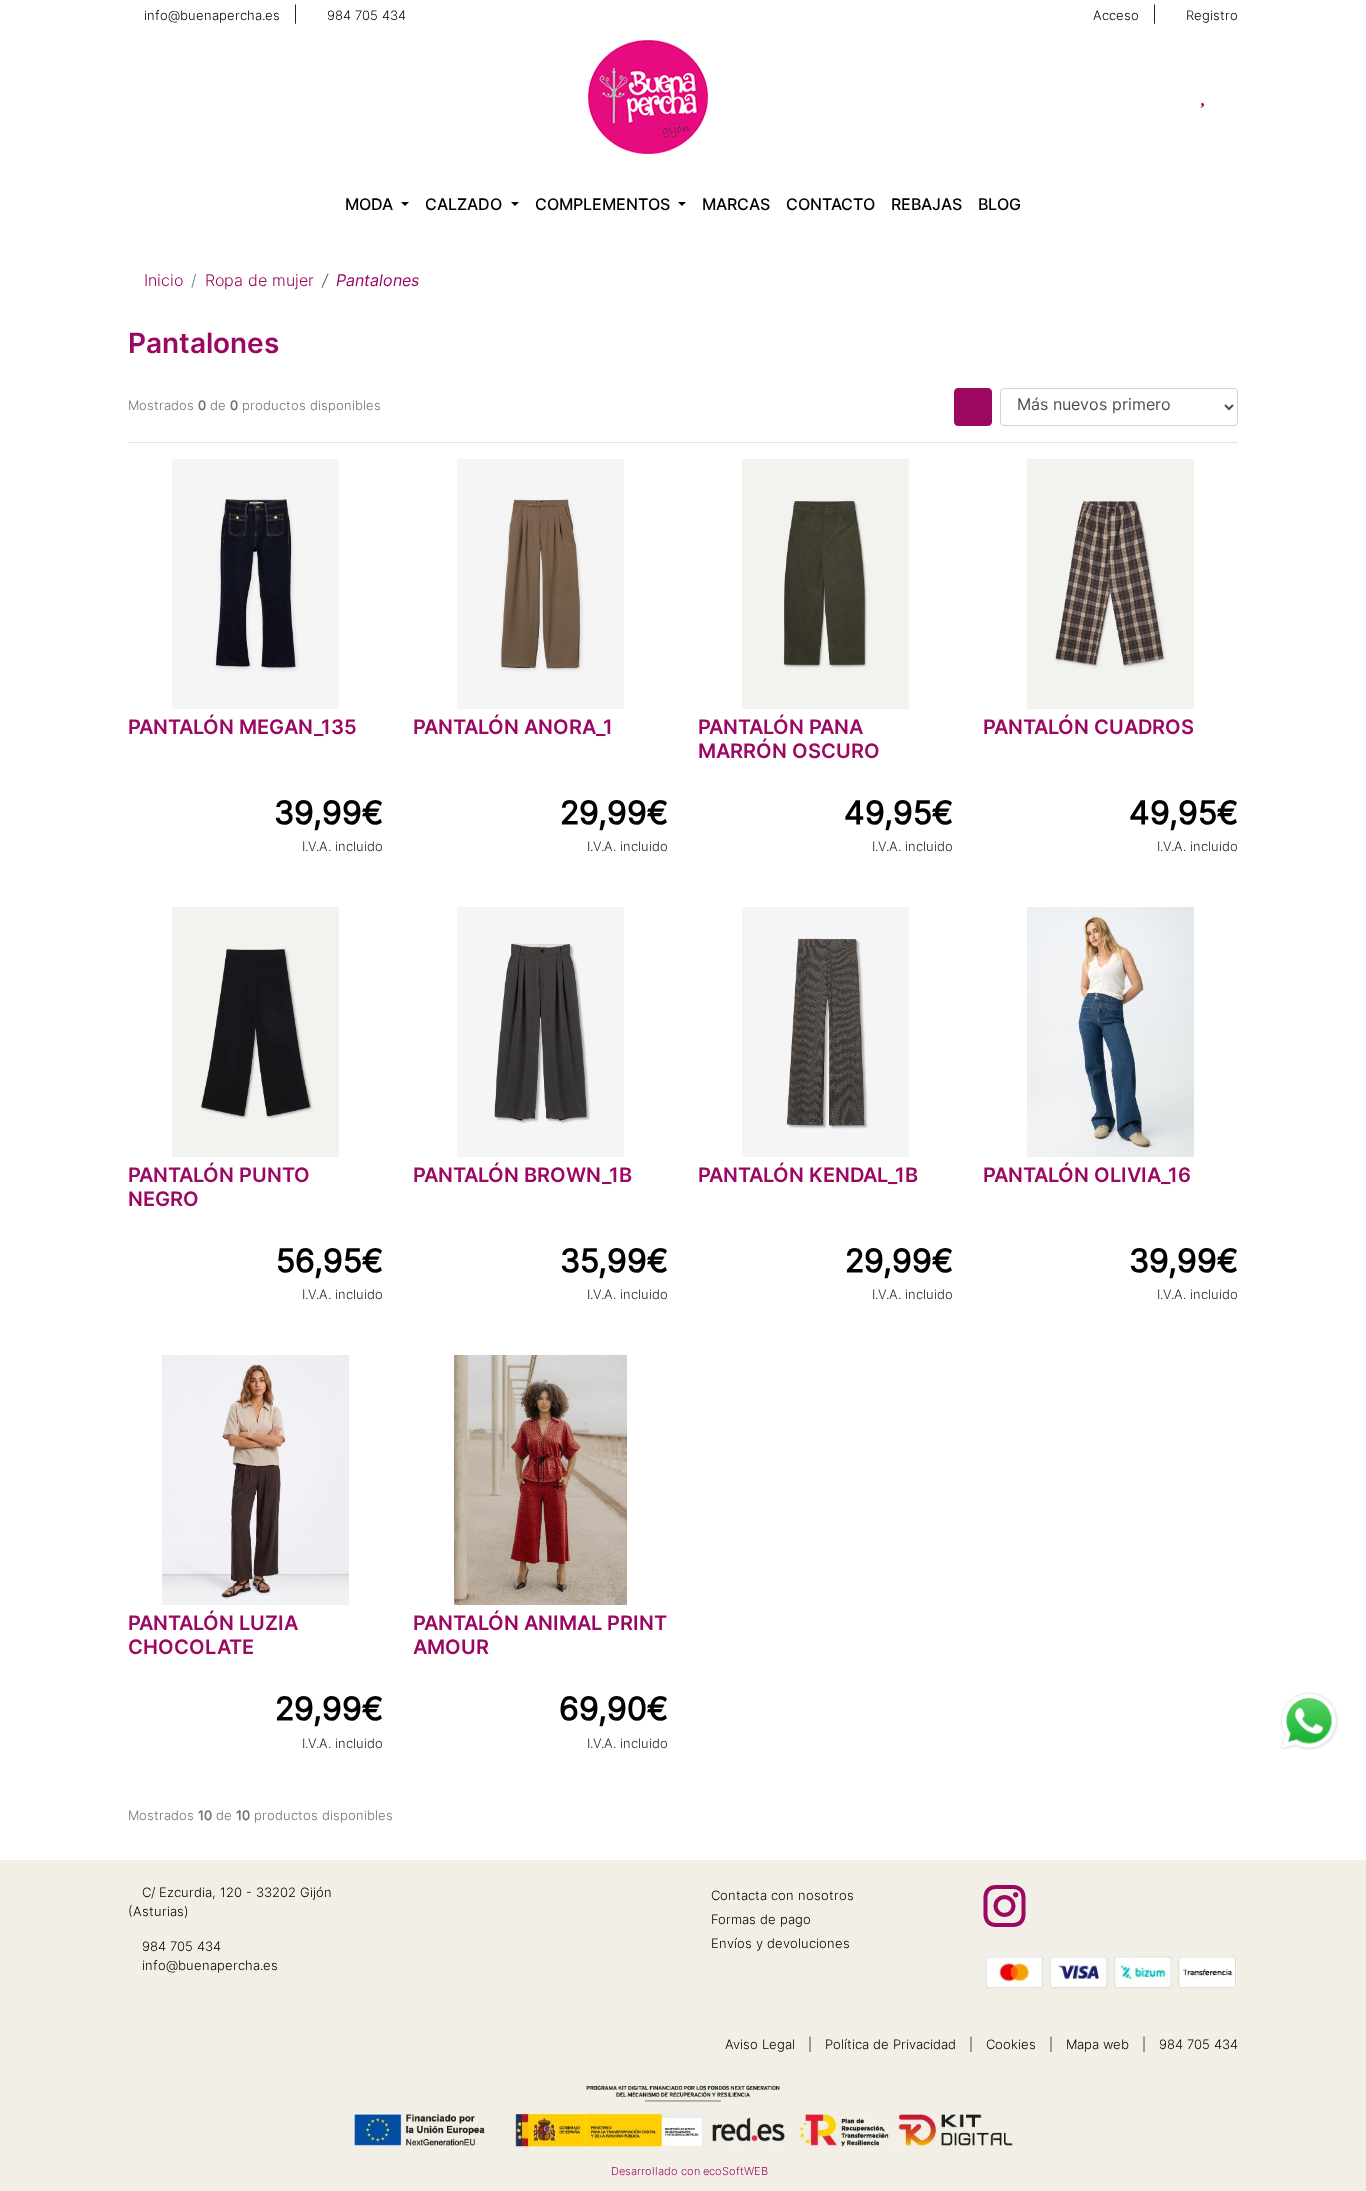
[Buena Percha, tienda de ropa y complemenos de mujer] (648, 97)
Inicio (163, 282)
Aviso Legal (760, 2045)
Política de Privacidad (890, 2045)
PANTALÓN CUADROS (1088, 729)
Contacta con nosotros (782, 1896)
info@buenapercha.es (212, 16)
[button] (377, 206)
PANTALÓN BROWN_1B (522, 1177)
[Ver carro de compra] (1230, 97)
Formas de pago (761, 1920)
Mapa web (1097, 2045)
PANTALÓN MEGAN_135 (242, 729)
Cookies (1011, 2045)
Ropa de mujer (259, 282)
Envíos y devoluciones (780, 1944)
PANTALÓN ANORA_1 (513, 729)
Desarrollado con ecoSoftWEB (688, 2172)
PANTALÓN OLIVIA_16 (1087, 1177)
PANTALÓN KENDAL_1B (808, 1177)
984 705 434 (366, 16)
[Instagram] (1004, 1906)
